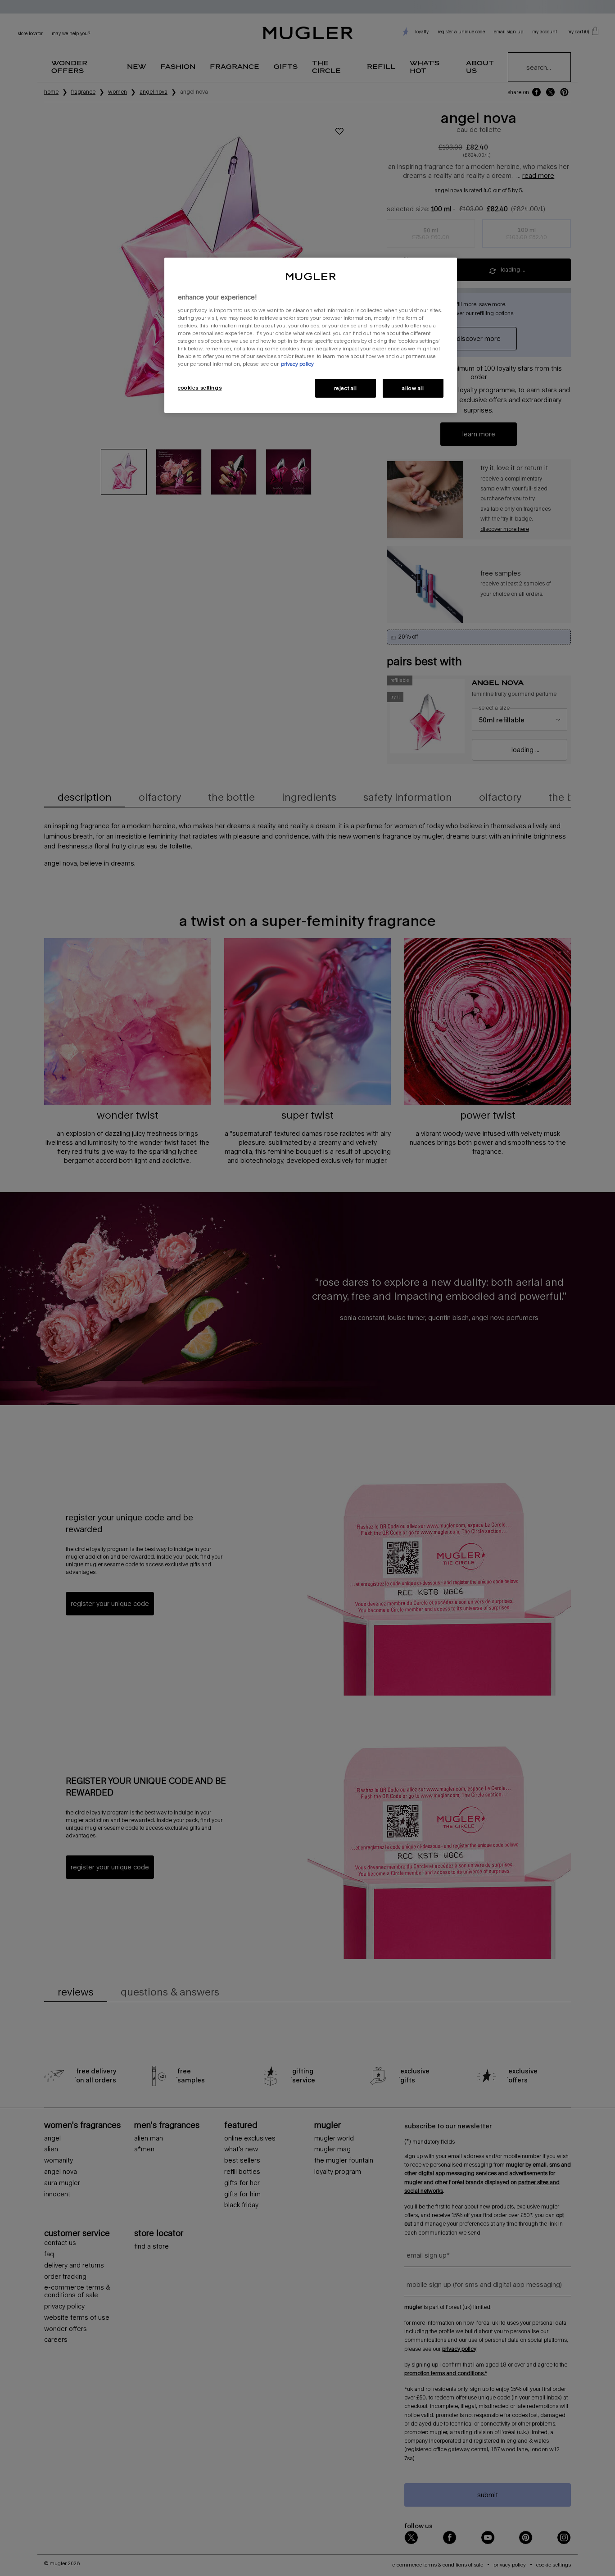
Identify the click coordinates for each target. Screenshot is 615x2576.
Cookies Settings (200, 388)
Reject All (346, 388)
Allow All (413, 388)
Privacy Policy (297, 364)
